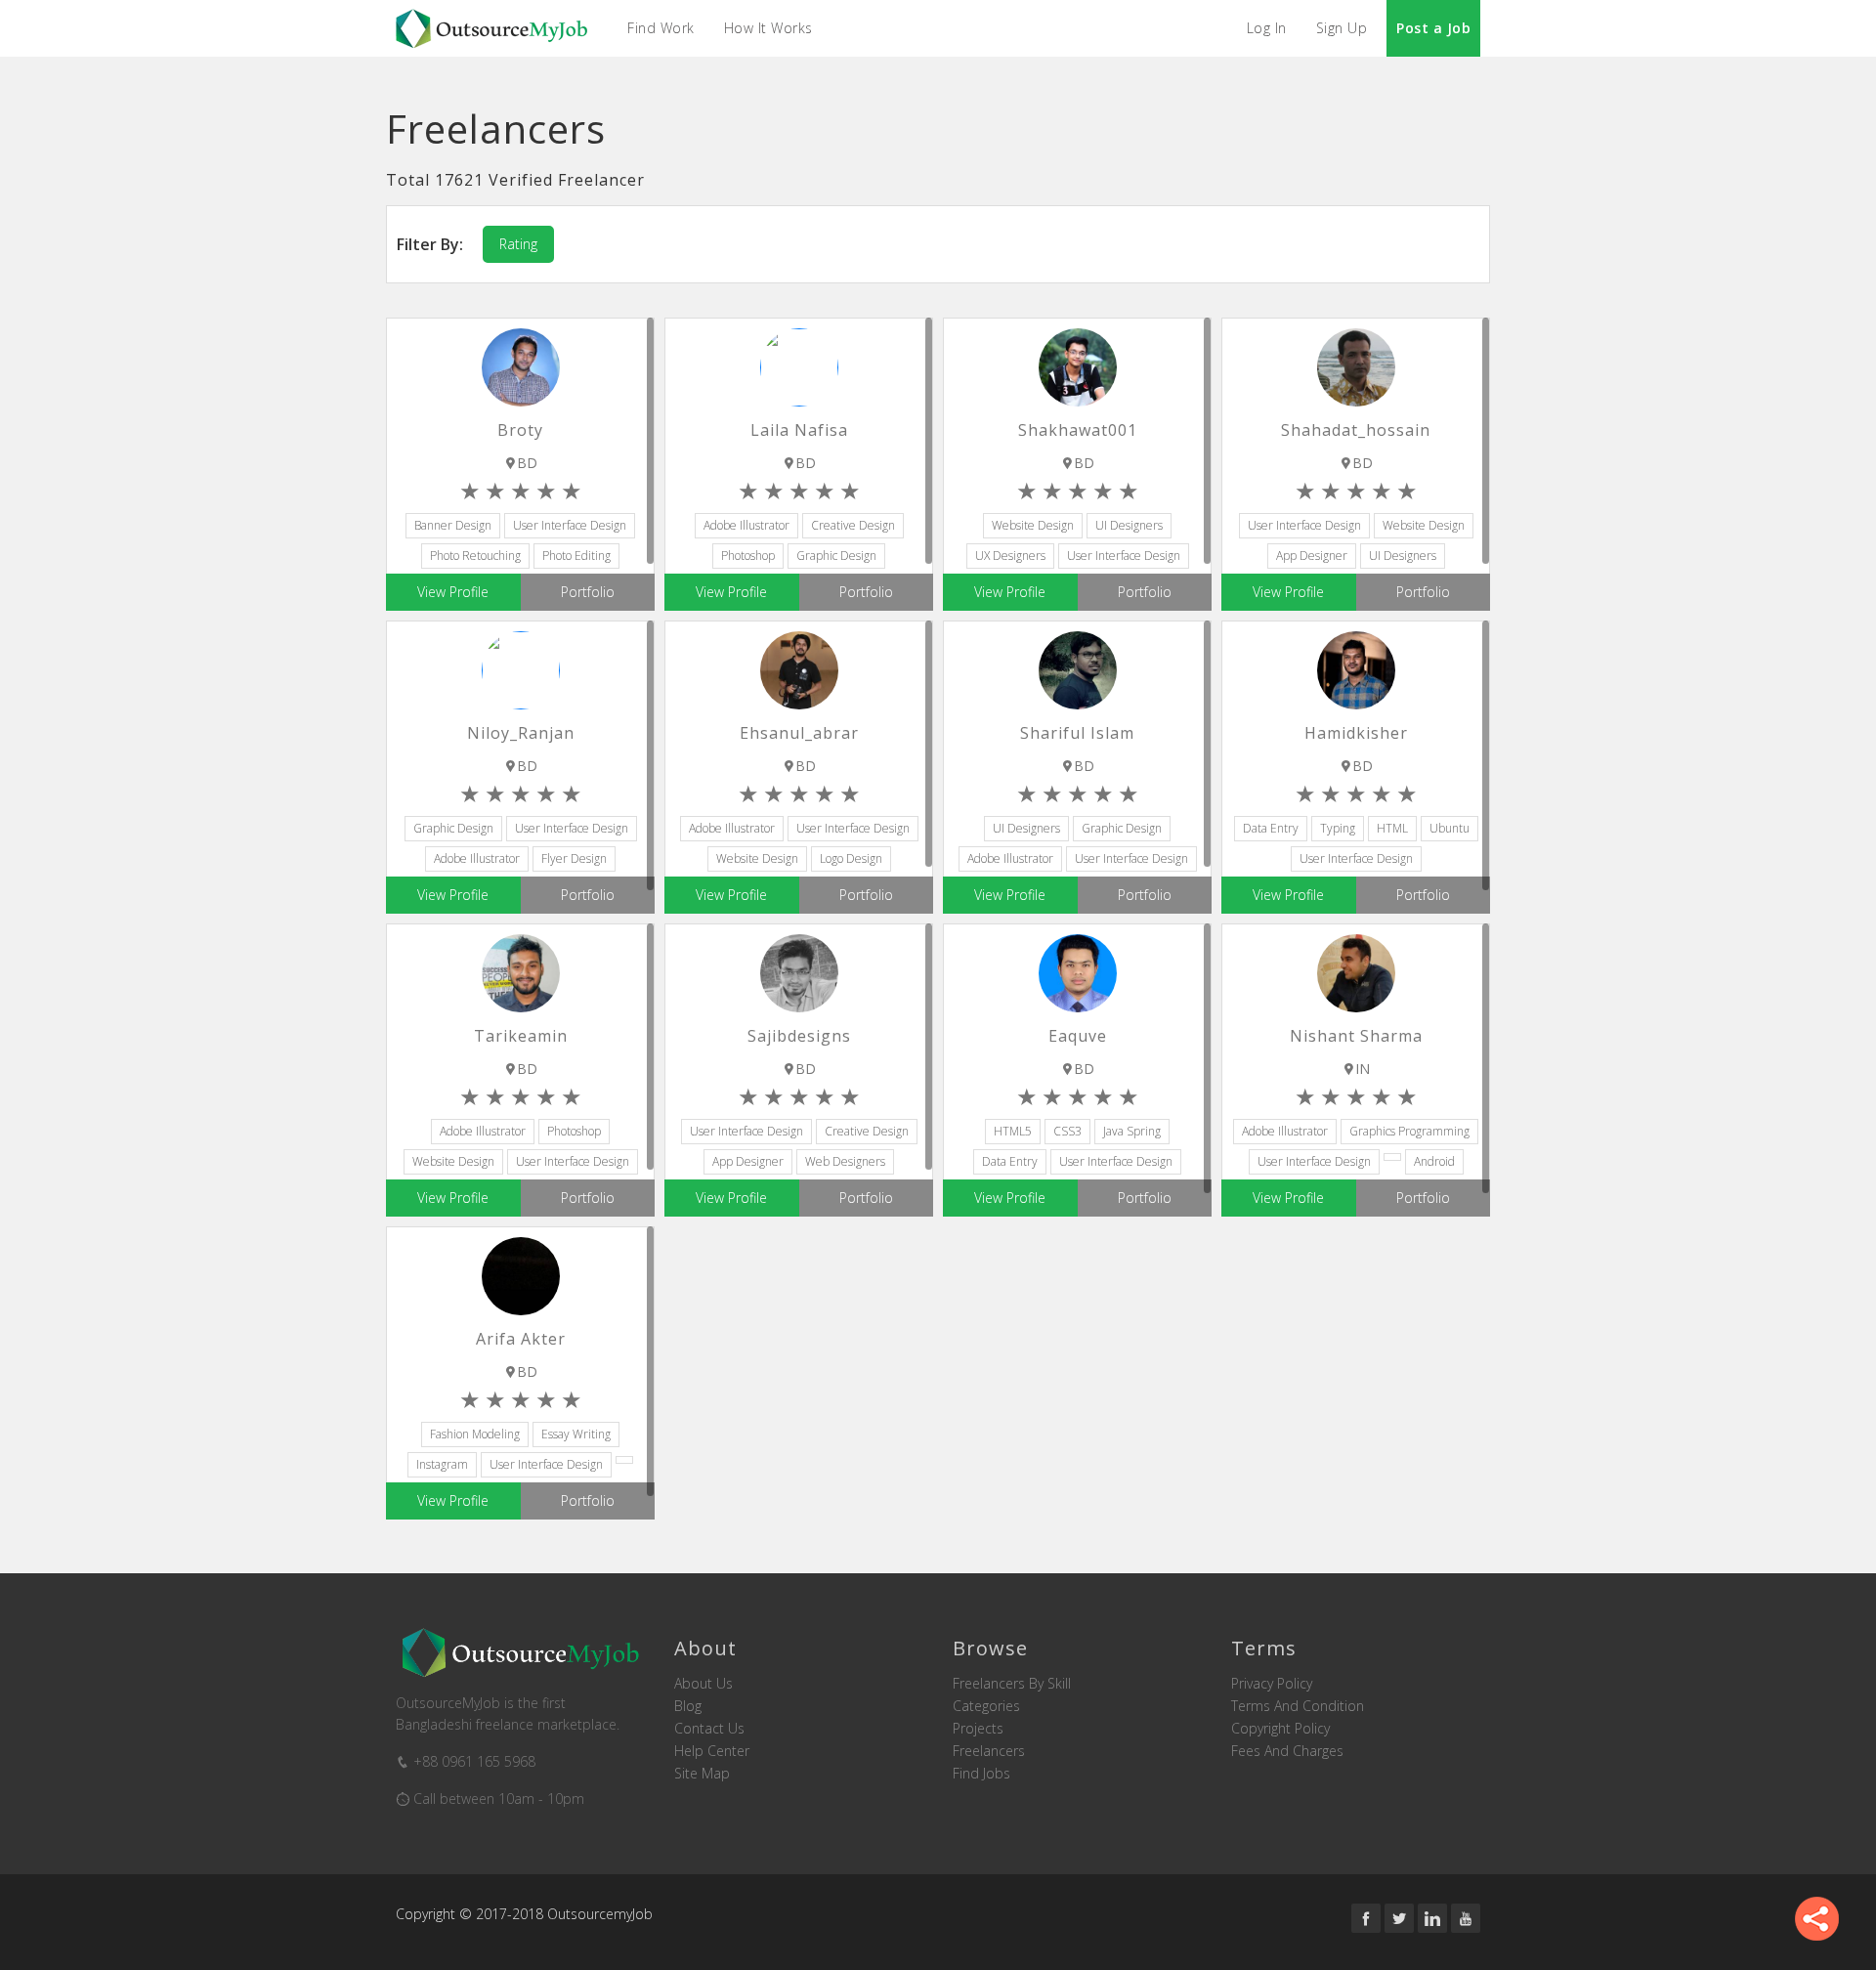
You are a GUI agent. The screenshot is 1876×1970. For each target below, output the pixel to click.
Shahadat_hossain (1356, 430)
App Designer (1312, 556)
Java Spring (1132, 1131)
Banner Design (453, 525)
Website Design (1033, 525)
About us (703, 1684)
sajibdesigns (799, 1036)
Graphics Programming (1409, 1131)
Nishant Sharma (1356, 1036)
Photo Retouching (475, 556)
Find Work (661, 28)
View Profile (453, 592)
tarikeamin (521, 1036)
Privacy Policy (1272, 1684)
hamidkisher (1356, 733)
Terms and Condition (1298, 1706)
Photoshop (748, 556)
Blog (688, 1706)
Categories (986, 1706)
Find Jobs (981, 1774)
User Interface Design (570, 525)
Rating (518, 244)
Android (1434, 1161)
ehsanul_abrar (799, 733)
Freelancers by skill (1012, 1684)
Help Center (712, 1751)
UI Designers (1129, 525)
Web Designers (845, 1161)
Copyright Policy (1280, 1729)
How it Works (768, 28)
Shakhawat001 (1078, 430)
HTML (1392, 828)
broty (520, 430)
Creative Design (853, 525)
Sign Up (1342, 28)
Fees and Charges (1287, 1751)
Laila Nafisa (799, 430)
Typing (1338, 828)
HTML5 (1013, 1131)
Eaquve (1078, 1036)
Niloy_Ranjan (521, 733)
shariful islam (1077, 733)
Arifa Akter (521, 1339)
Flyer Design (574, 858)
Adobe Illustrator (746, 525)
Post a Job (1433, 28)
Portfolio (588, 592)
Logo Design (851, 858)
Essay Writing (576, 1434)
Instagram (442, 1464)
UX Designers (1010, 556)
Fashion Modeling (475, 1434)
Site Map (702, 1774)
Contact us (709, 1729)
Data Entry (1271, 828)
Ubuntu (1450, 828)
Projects (978, 1729)
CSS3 (1067, 1131)
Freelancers (989, 1751)
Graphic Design (836, 556)
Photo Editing (576, 556)
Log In (1267, 28)
